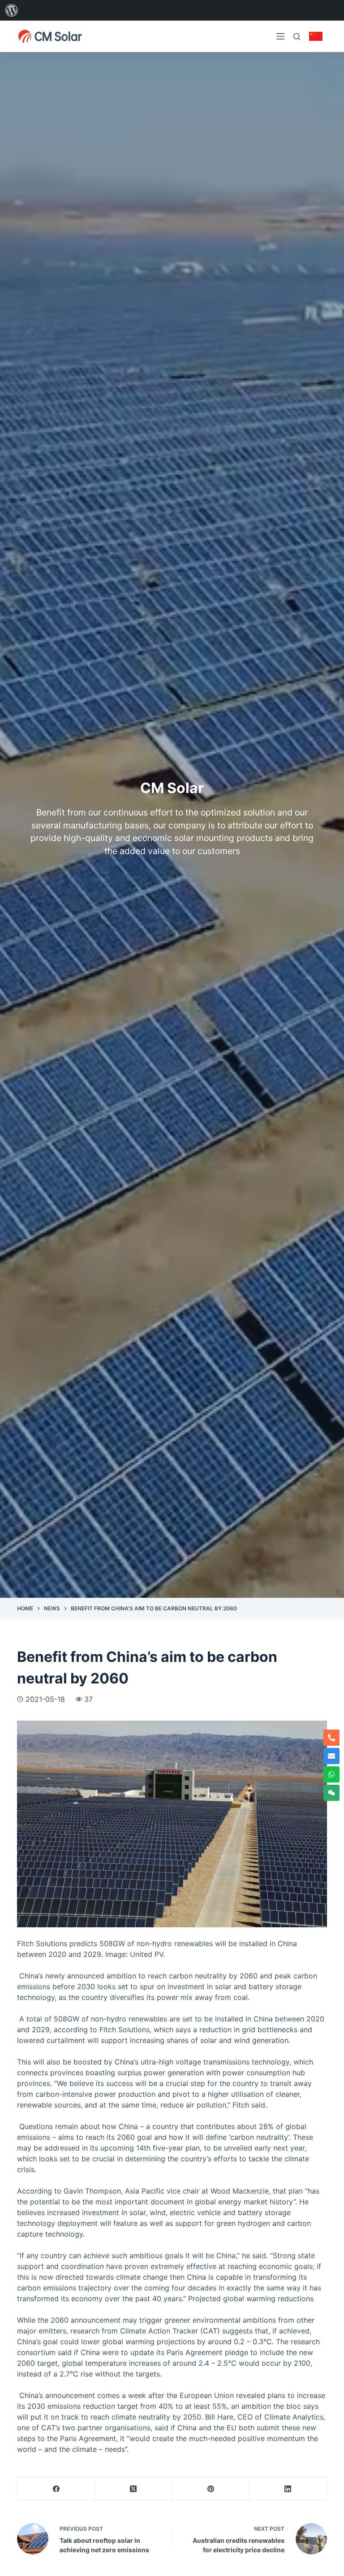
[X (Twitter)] (134, 2489)
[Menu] (280, 36)
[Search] (297, 37)
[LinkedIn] (288, 2489)
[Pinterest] (211, 2489)
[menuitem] (12, 10)
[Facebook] (56, 2489)
